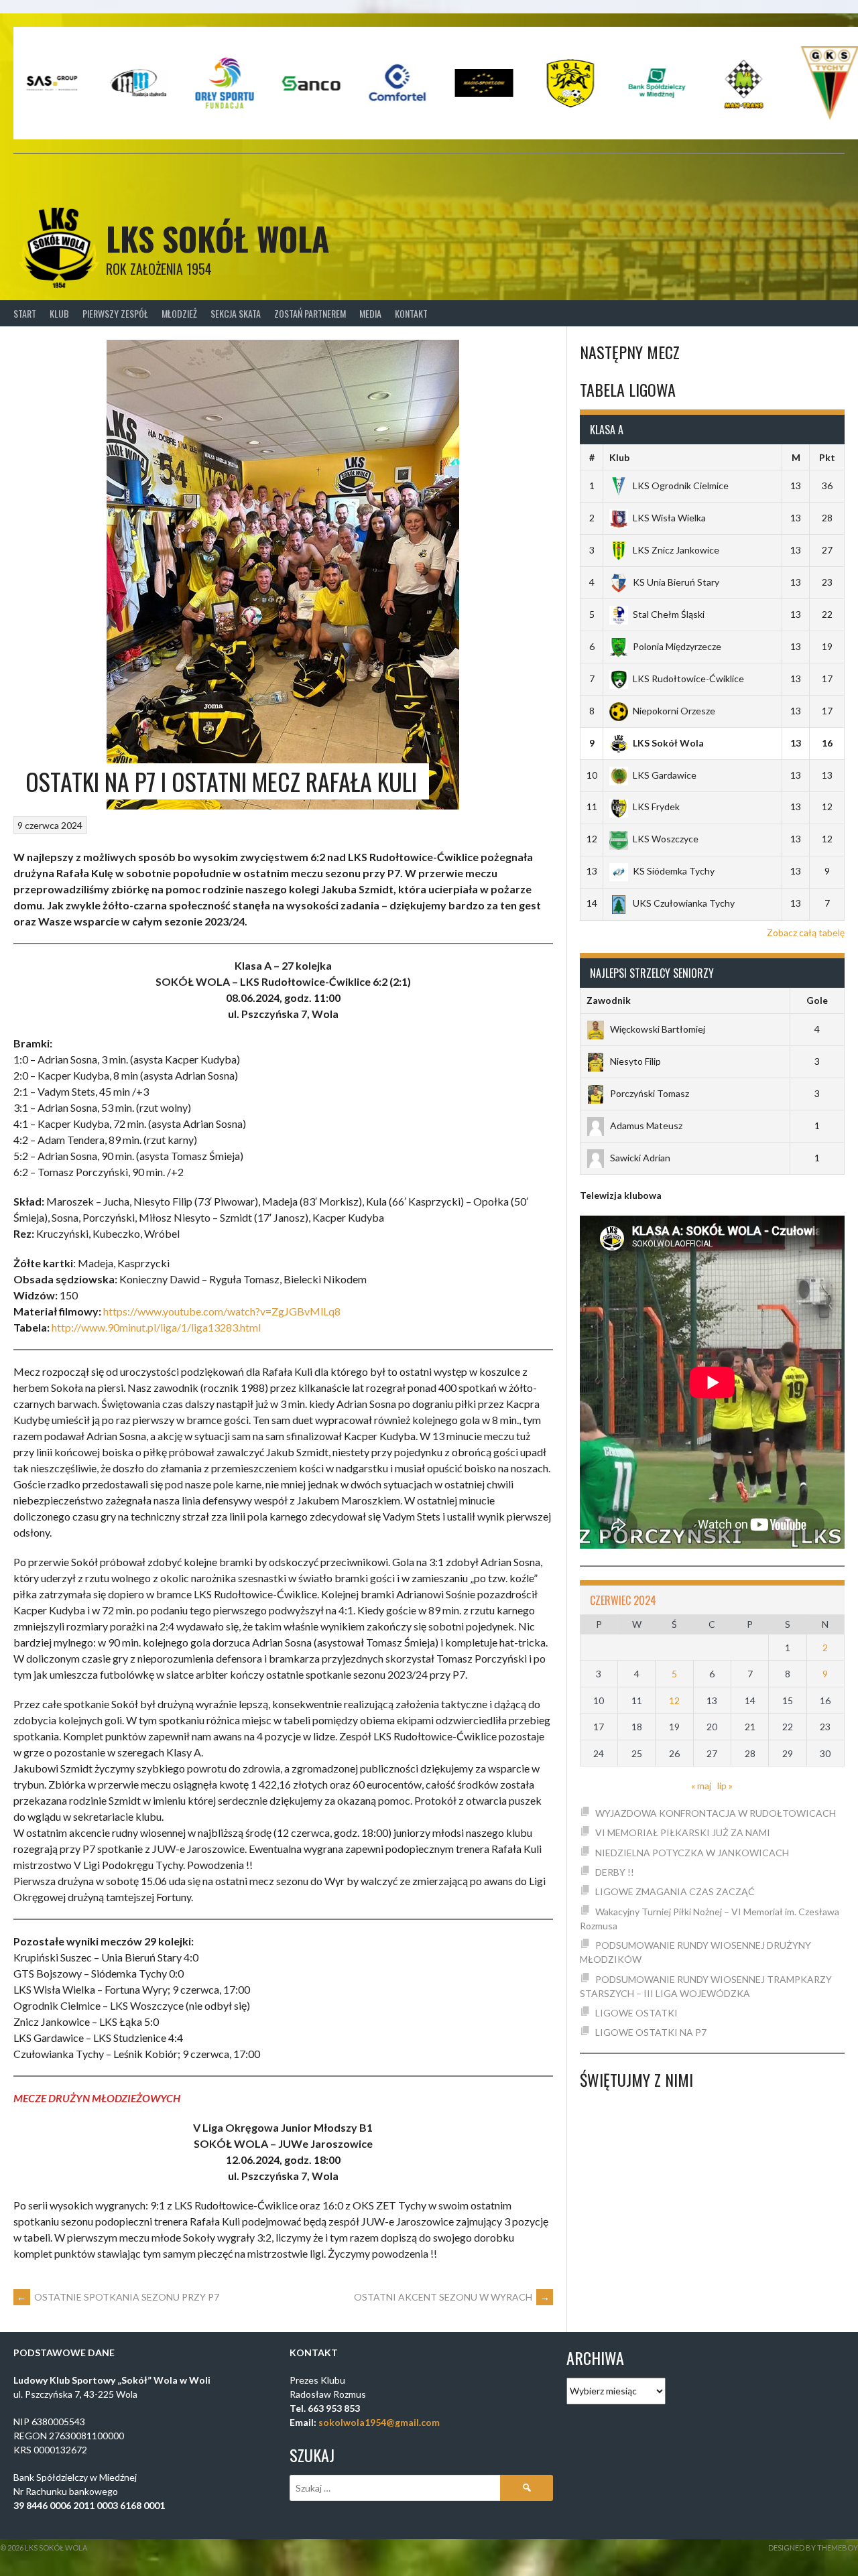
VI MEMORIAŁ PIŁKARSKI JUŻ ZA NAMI (683, 1832)
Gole (817, 1000)
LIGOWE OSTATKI (636, 2013)
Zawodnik (609, 1000)
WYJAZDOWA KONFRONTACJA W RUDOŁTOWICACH (716, 1813)
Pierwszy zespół (115, 313)
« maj (701, 1786)
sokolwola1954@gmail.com (379, 2422)
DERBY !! (615, 1872)
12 (674, 1700)
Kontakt (411, 313)
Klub (59, 313)
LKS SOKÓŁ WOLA (218, 238)
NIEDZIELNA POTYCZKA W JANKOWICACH (692, 1853)
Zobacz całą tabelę (806, 932)
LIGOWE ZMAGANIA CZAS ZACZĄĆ (675, 1891)
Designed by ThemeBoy (813, 2548)
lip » (725, 1786)
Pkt (827, 457)
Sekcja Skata (236, 313)
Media (370, 313)
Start (25, 313)
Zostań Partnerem (310, 313)
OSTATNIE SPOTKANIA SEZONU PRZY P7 (118, 2297)
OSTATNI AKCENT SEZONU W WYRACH (452, 2297)
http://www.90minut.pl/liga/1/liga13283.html (156, 1327)
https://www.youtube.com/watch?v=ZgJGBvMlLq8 (222, 1311)
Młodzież (179, 313)
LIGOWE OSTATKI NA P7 (651, 2032)
